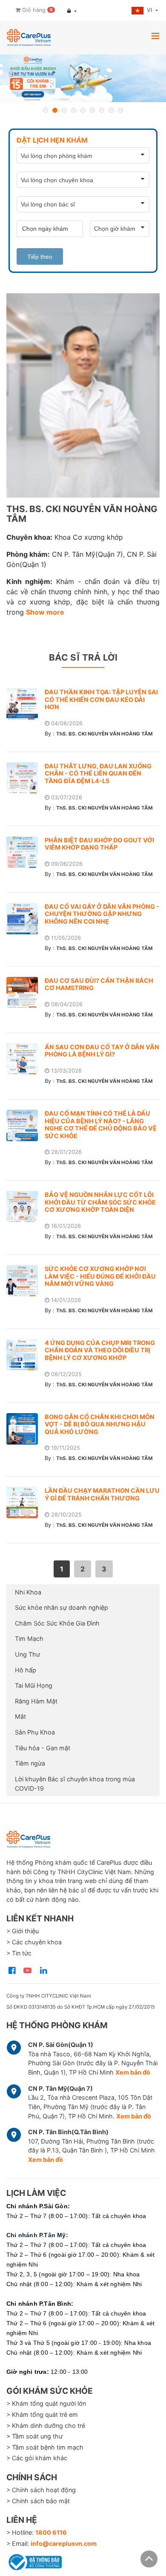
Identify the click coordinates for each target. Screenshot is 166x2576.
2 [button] (55, 110)
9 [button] (120, 110)
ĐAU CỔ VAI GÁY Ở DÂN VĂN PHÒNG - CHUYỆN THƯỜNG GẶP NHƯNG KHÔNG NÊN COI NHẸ (102, 914)
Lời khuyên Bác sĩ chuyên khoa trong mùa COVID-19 (75, 1784)
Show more (45, 612)
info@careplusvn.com (64, 2543)
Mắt (20, 1716)
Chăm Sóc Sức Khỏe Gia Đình (57, 1623)
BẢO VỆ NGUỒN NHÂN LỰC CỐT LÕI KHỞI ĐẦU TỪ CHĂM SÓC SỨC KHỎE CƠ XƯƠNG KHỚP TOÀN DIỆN (100, 1202)
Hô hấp (26, 1670)
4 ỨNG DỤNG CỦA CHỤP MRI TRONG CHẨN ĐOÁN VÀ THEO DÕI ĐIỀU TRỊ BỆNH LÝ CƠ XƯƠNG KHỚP (100, 1350)
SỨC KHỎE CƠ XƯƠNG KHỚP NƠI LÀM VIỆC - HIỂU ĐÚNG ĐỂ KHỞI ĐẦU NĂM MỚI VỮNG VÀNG (100, 1276)
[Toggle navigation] (155, 36)
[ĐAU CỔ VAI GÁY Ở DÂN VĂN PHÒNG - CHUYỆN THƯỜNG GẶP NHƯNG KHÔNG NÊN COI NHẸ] (26, 919)
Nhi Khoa (28, 1592)
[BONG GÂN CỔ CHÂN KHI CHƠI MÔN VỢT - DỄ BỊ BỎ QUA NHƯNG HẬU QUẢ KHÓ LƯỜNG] (26, 1429)
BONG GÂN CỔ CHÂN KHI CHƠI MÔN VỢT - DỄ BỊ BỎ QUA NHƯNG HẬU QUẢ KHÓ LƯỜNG (100, 1424)
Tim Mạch (29, 1639)
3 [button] (64, 110)
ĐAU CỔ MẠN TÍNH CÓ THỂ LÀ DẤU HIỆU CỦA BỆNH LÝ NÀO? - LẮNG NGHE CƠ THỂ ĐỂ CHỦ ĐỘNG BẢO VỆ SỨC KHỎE (101, 1125)
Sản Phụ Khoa (35, 1732)
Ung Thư (27, 1654)
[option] (83, 78)
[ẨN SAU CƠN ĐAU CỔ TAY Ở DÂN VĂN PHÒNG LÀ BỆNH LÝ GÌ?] (26, 1059)
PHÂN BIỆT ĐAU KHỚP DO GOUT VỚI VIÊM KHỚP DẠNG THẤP (99, 844)
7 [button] (102, 110)
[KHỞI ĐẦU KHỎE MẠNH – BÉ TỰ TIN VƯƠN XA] (83, 78)
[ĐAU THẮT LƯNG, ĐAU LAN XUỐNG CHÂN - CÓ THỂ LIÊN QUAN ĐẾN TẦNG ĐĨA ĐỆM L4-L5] (26, 778)
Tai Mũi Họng (34, 1685)
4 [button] (74, 110)
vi (150, 10)
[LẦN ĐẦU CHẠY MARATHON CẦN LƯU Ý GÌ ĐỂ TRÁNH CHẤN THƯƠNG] (26, 1503)
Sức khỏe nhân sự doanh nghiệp (62, 1607)
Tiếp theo (40, 257)
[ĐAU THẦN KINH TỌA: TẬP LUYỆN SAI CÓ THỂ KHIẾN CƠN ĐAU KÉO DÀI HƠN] (26, 704)
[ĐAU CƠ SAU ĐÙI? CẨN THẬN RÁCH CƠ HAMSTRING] (26, 993)
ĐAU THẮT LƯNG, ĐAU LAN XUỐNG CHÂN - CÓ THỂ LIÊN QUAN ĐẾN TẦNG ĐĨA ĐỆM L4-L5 (98, 773)
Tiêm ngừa (30, 1763)
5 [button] (83, 110)
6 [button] (92, 110)
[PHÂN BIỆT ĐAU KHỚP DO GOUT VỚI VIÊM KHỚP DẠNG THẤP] (26, 852)
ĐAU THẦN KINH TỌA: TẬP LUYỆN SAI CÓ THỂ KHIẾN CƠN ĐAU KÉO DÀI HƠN (101, 699)
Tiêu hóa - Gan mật (43, 1748)
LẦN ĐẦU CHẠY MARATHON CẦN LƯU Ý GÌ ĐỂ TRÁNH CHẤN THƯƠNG (102, 1494)
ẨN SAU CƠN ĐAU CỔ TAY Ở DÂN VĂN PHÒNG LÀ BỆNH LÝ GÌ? (102, 1051)
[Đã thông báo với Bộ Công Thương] (34, 2561)
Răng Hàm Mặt (36, 1701)
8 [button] (111, 110)
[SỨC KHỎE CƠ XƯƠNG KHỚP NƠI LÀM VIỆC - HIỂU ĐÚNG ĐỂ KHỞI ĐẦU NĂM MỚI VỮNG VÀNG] (26, 1281)
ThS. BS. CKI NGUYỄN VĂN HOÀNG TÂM (104, 734)
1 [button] (46, 110)
